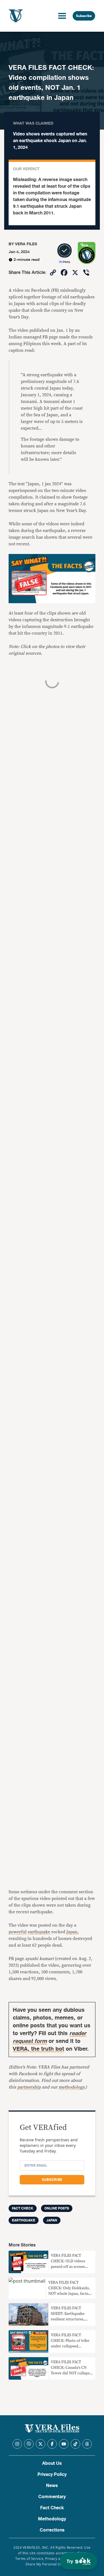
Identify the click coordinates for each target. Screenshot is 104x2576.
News (52, 2486)
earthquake (24, 2220)
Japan (52, 2220)
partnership (29, 2087)
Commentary (52, 2497)
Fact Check (52, 2508)
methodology (71, 2087)
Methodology (52, 2519)
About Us (52, 2463)
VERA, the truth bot (38, 2049)
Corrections (52, 2530)
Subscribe (84, 16)
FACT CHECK (23, 2208)
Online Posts (57, 2208)
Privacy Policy (52, 2474)
